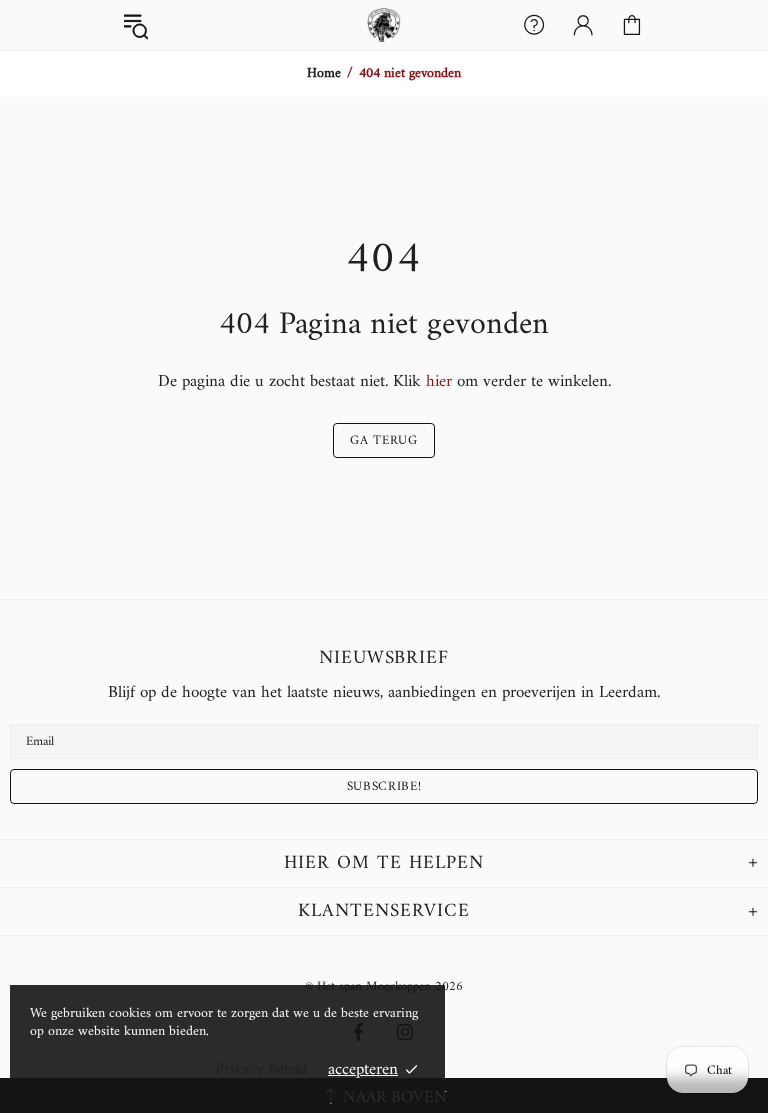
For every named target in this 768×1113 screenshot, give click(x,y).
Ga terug (383, 440)
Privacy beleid (261, 1070)
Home (324, 74)
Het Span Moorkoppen (384, 25)
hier (439, 382)
